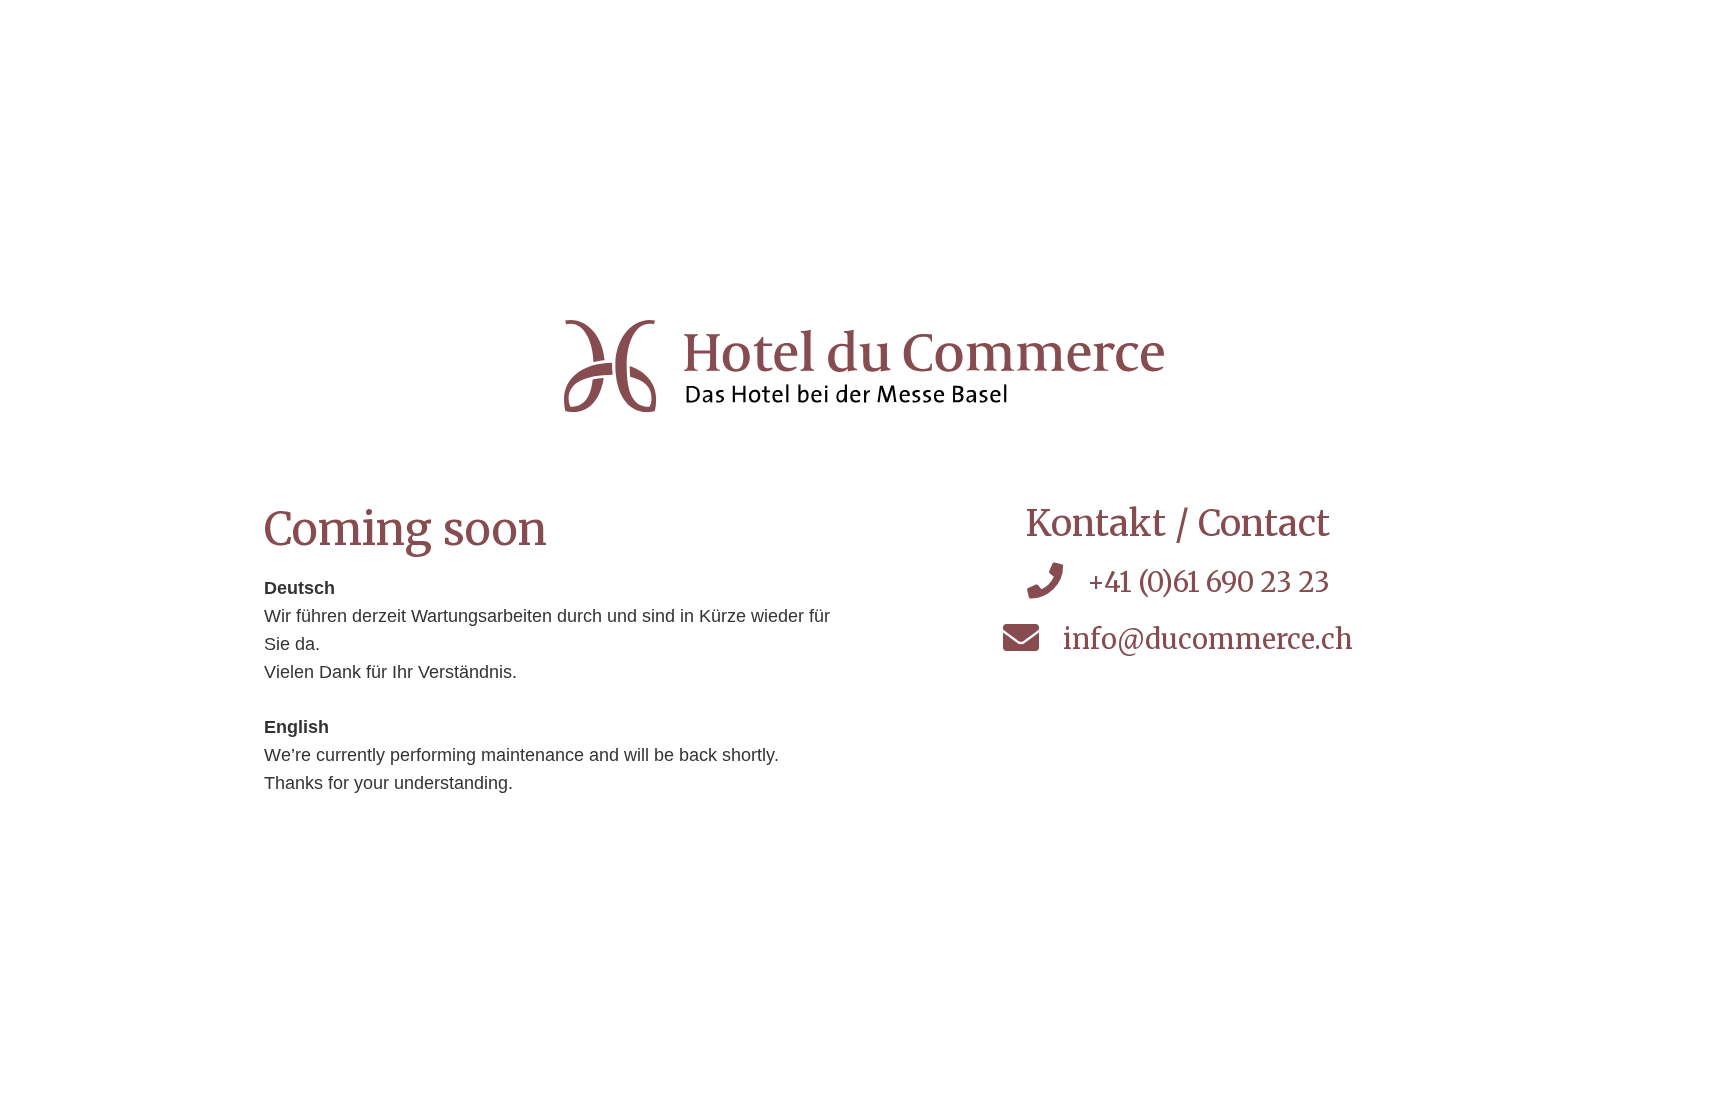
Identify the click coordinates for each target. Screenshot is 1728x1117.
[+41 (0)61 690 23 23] (1056, 582)
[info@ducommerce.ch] (1033, 639)
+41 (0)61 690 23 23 (1208, 582)
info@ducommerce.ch (1208, 639)
